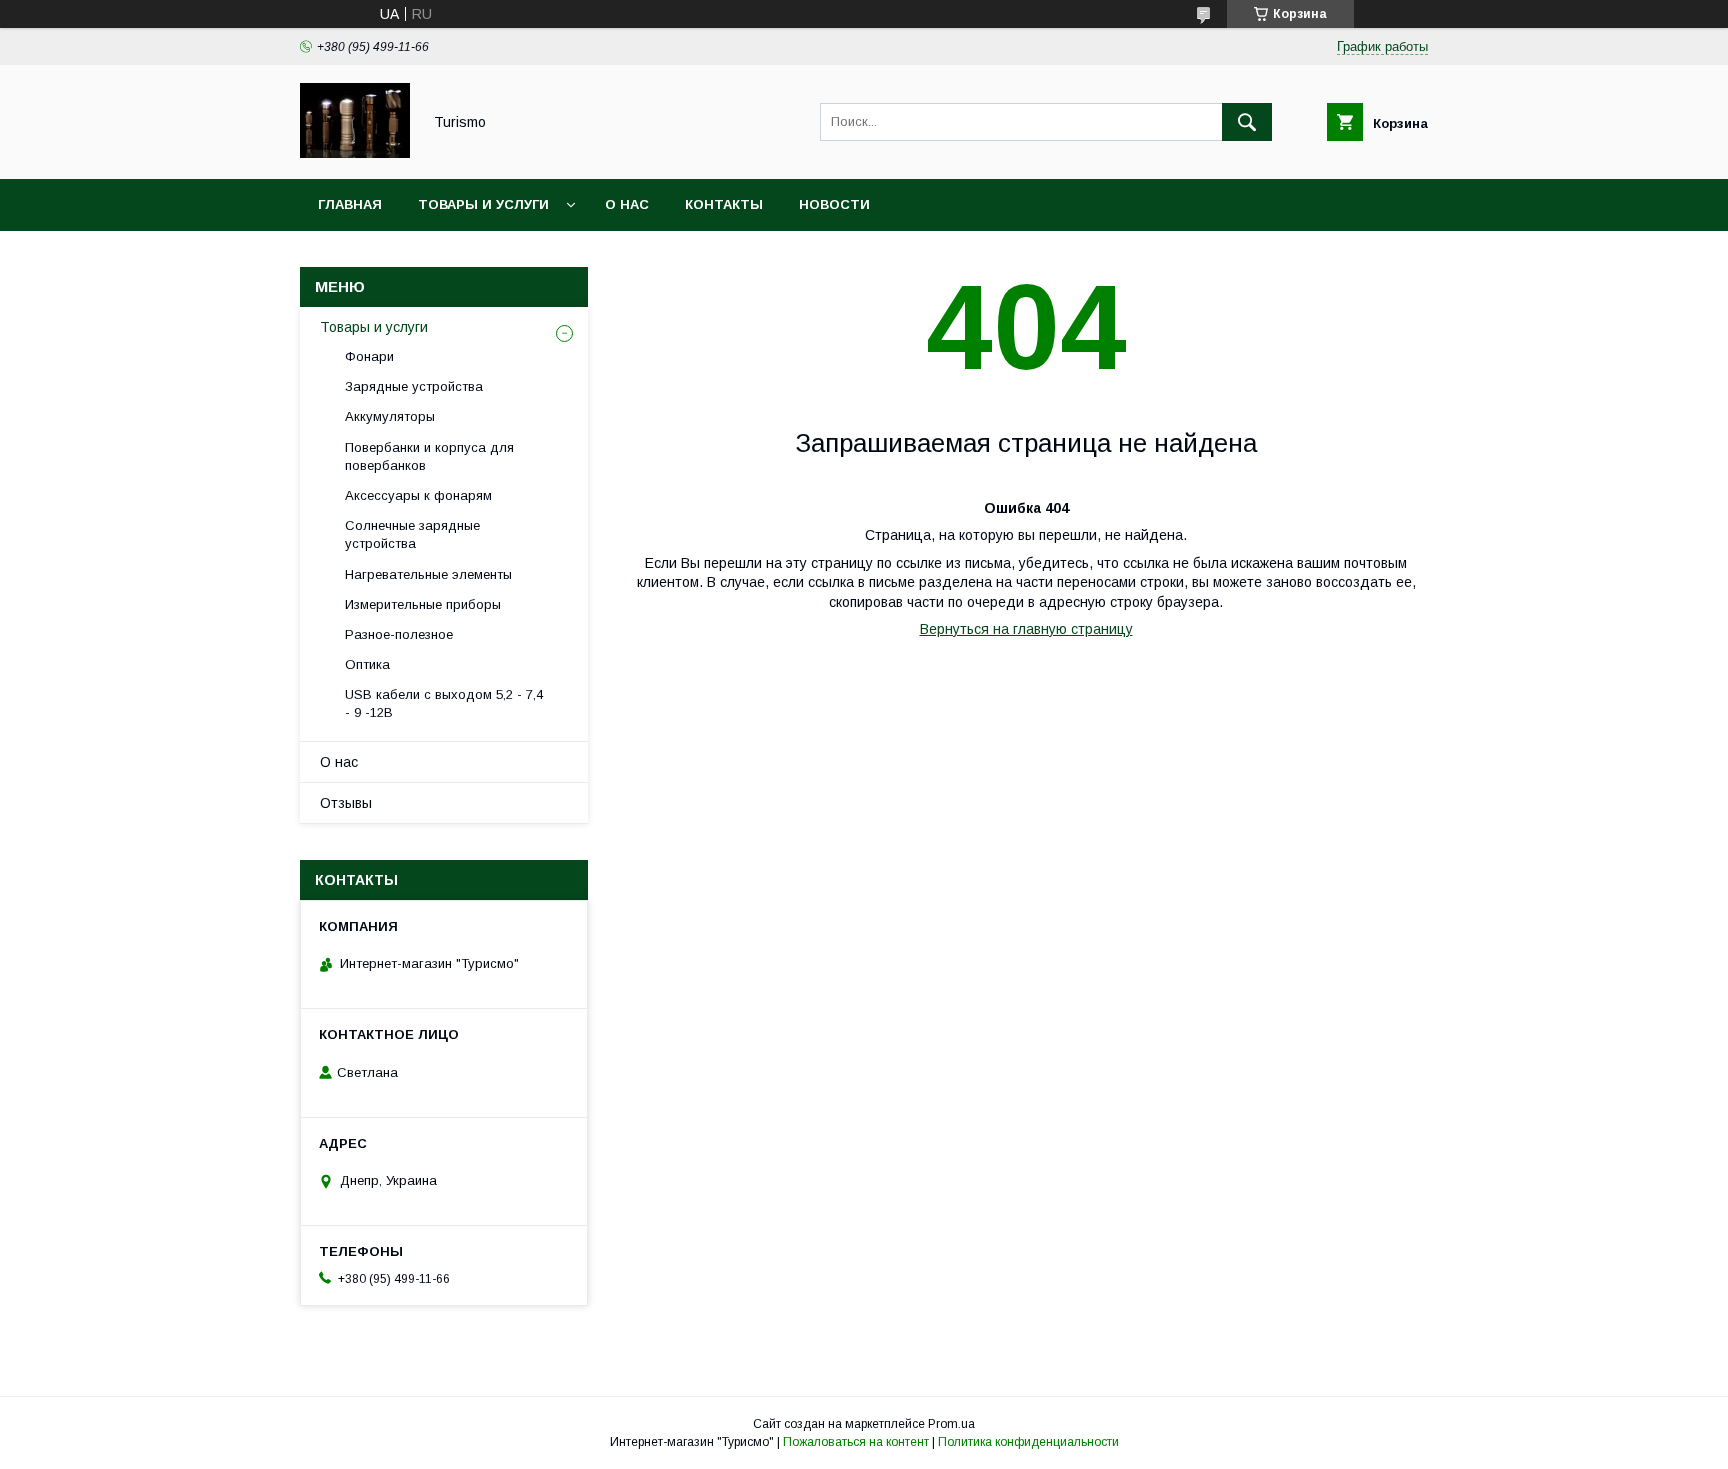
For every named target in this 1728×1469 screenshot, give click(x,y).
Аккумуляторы (390, 416)
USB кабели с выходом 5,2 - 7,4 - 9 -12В (444, 703)
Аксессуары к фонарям (418, 495)
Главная (350, 204)
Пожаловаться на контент (856, 1442)
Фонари (369, 356)
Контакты (724, 204)
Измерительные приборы (423, 604)
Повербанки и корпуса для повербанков (429, 456)
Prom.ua (951, 1424)
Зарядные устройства (414, 386)
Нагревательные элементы (428, 574)
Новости (834, 204)
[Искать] (1247, 122)
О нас (627, 204)
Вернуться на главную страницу (1026, 629)
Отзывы (346, 803)
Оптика (367, 664)
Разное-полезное (399, 634)
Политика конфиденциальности (1028, 1442)
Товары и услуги (483, 204)
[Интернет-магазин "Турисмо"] (355, 153)
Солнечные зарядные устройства (412, 534)
